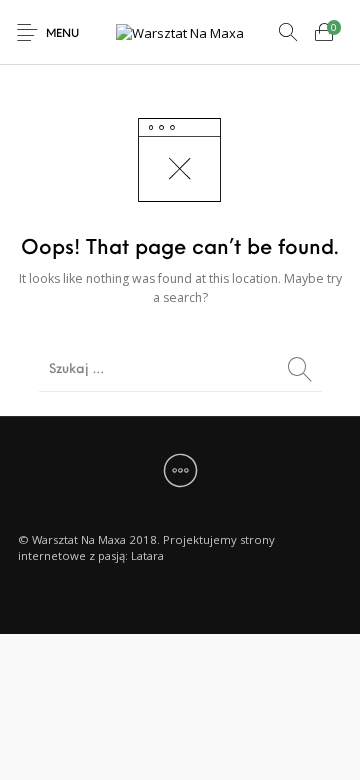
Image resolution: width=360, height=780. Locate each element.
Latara (147, 555)
